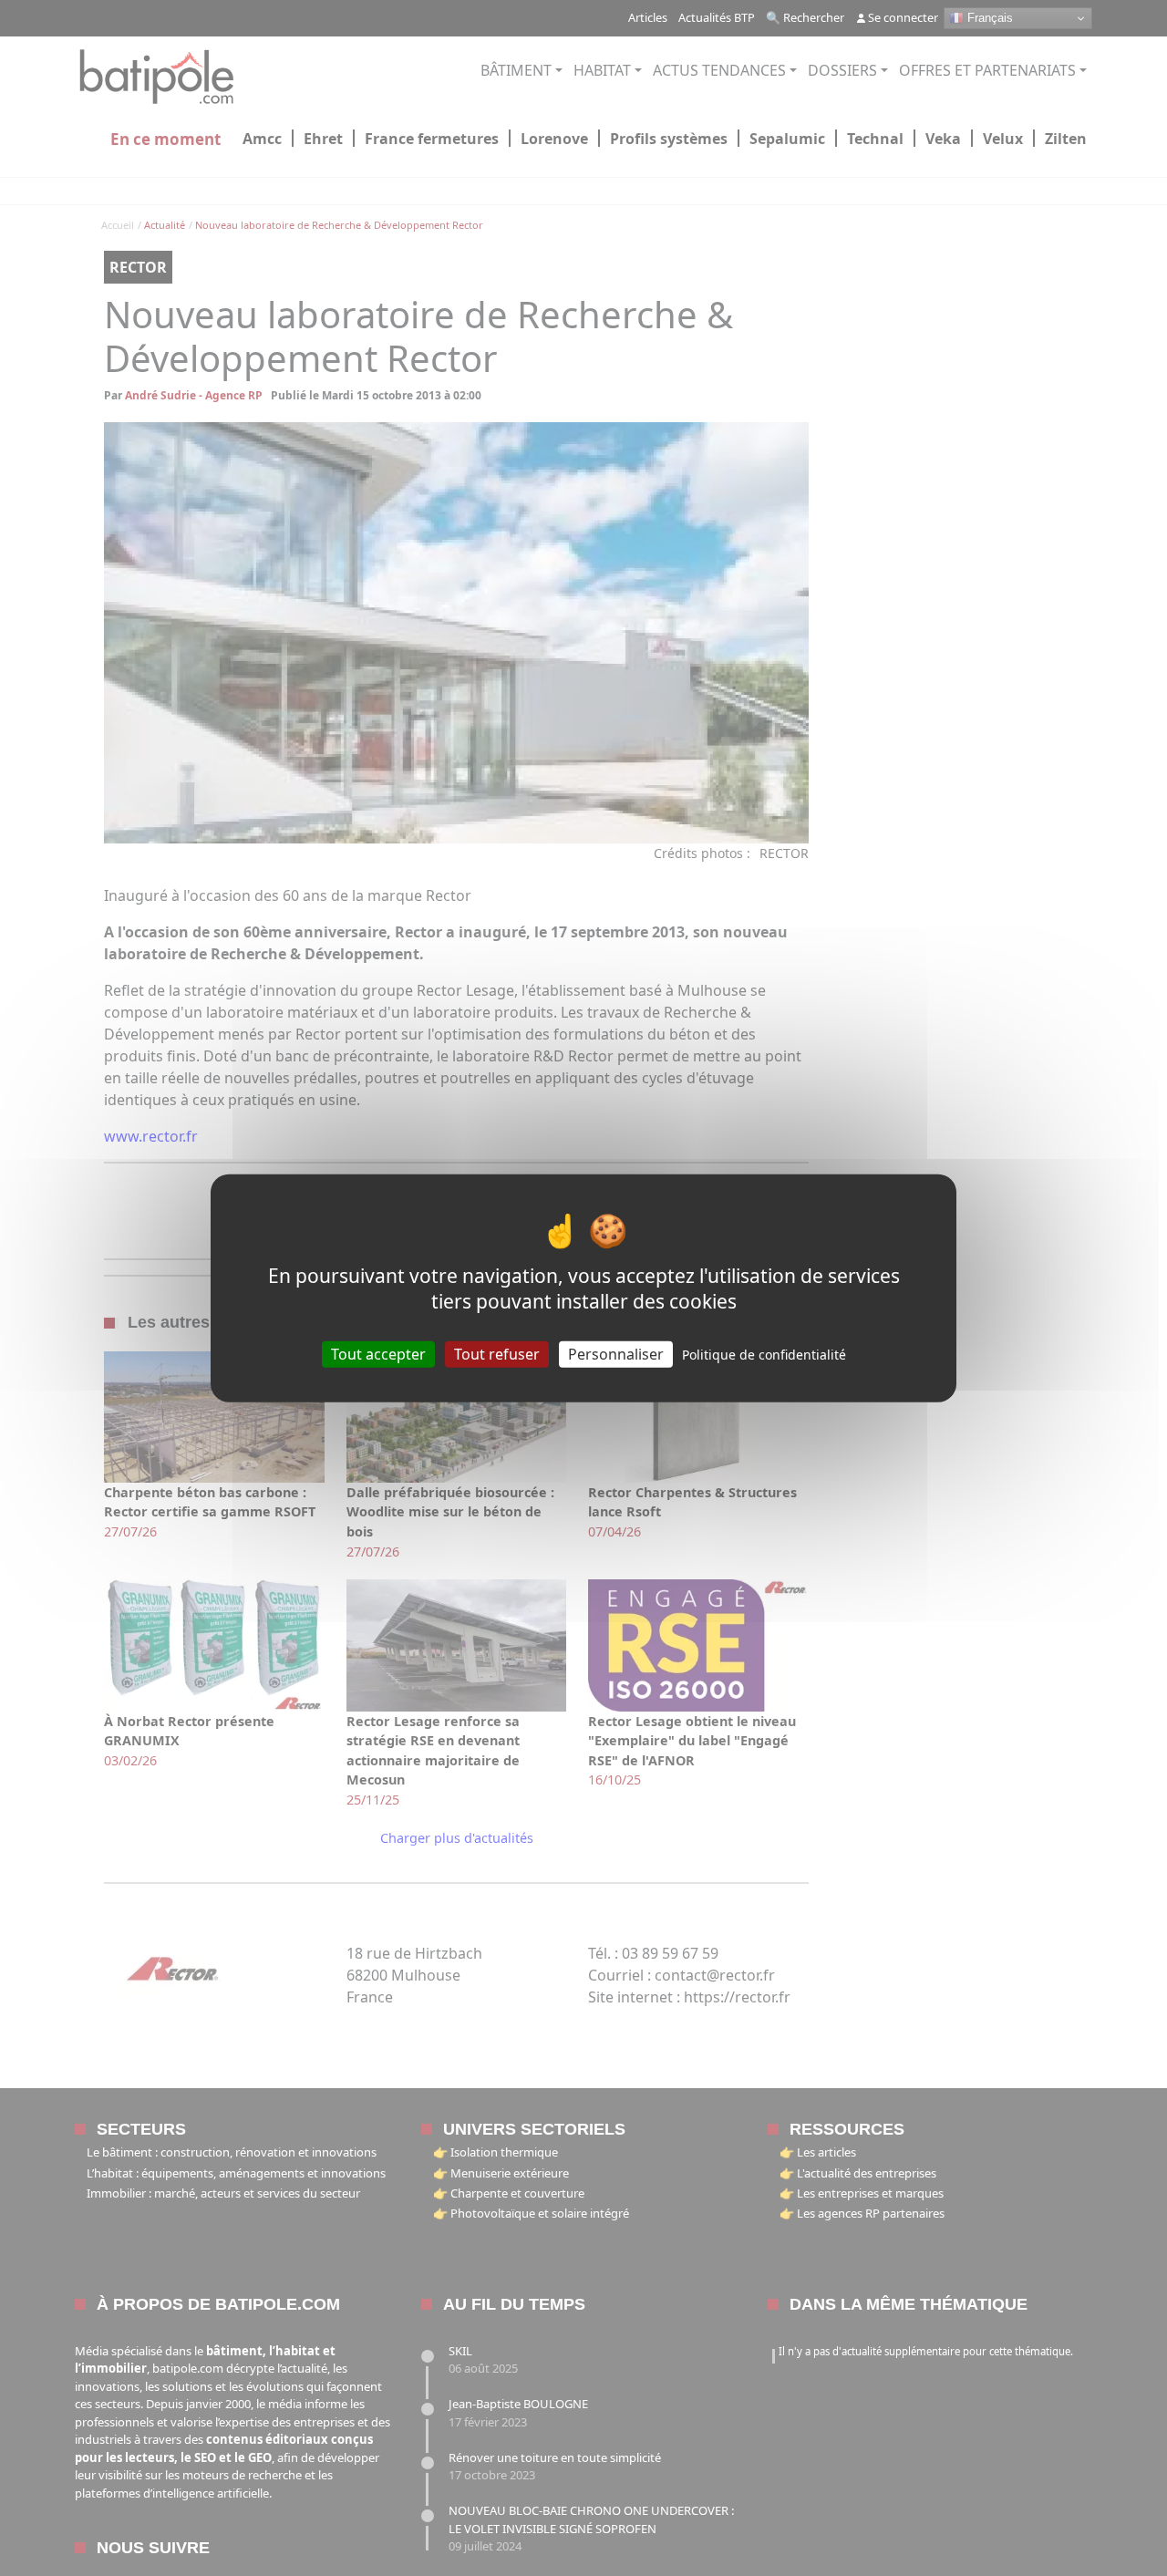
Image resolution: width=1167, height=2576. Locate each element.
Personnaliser (616, 1354)
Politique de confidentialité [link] (764, 1355)
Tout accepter (378, 1354)
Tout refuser (497, 1354)
